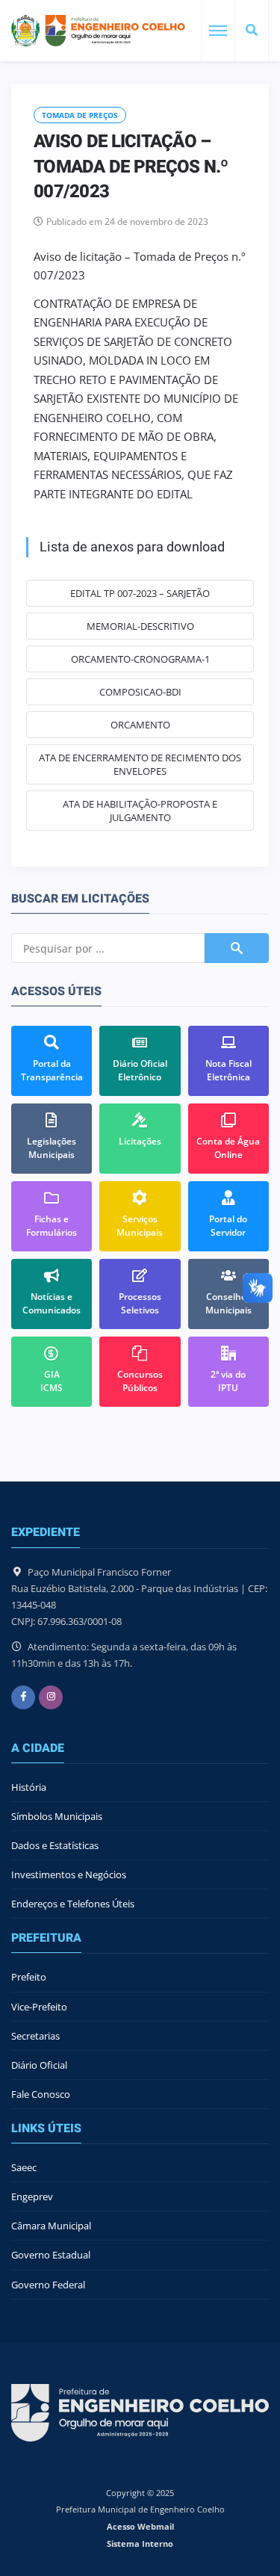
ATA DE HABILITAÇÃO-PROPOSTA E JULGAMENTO (140, 811)
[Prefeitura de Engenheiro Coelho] (98, 31)
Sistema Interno (140, 2544)
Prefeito (29, 1977)
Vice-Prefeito (39, 2007)
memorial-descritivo (140, 626)
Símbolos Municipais (57, 1816)
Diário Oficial (39, 2065)
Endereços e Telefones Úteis (73, 1904)
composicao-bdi (140, 692)
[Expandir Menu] (218, 31)
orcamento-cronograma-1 (140, 659)
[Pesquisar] (252, 31)
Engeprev (32, 2196)
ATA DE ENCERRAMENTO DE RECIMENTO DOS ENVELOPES (140, 764)
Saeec (24, 2167)
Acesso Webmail (140, 2526)
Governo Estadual (51, 2255)
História (29, 1787)
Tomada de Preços (80, 115)
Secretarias (35, 2036)
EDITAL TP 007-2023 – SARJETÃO (140, 593)
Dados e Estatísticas (55, 1845)
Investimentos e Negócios (69, 1874)
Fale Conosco (41, 2094)
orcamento (140, 725)
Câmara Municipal (51, 2226)
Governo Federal (48, 2285)
